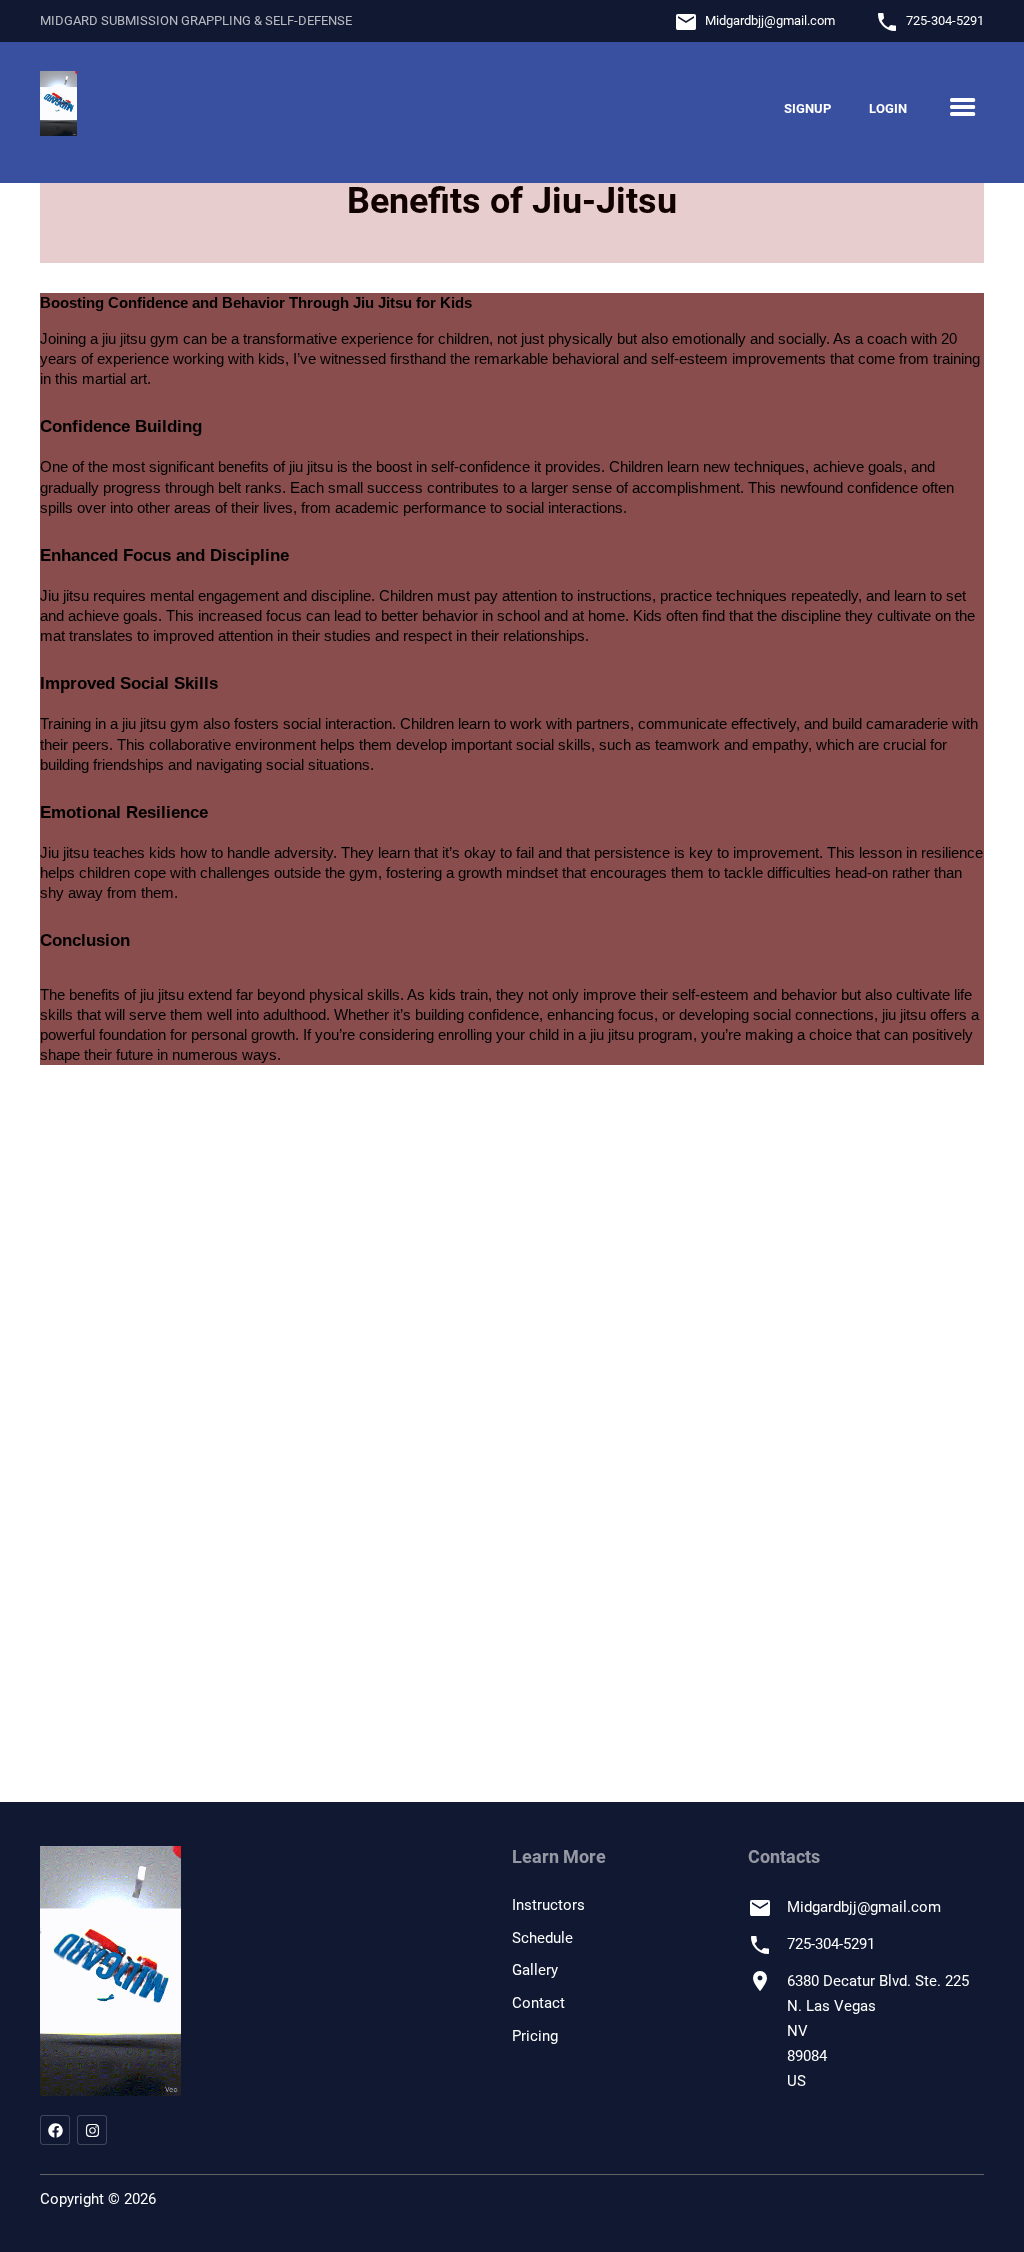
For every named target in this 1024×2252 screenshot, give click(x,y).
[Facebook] (55, 2130)
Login (888, 108)
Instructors (548, 1905)
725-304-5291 (945, 20)
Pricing (535, 2036)
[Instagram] (92, 2130)
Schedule (542, 1938)
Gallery (535, 1970)
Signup (807, 108)
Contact (538, 2003)
